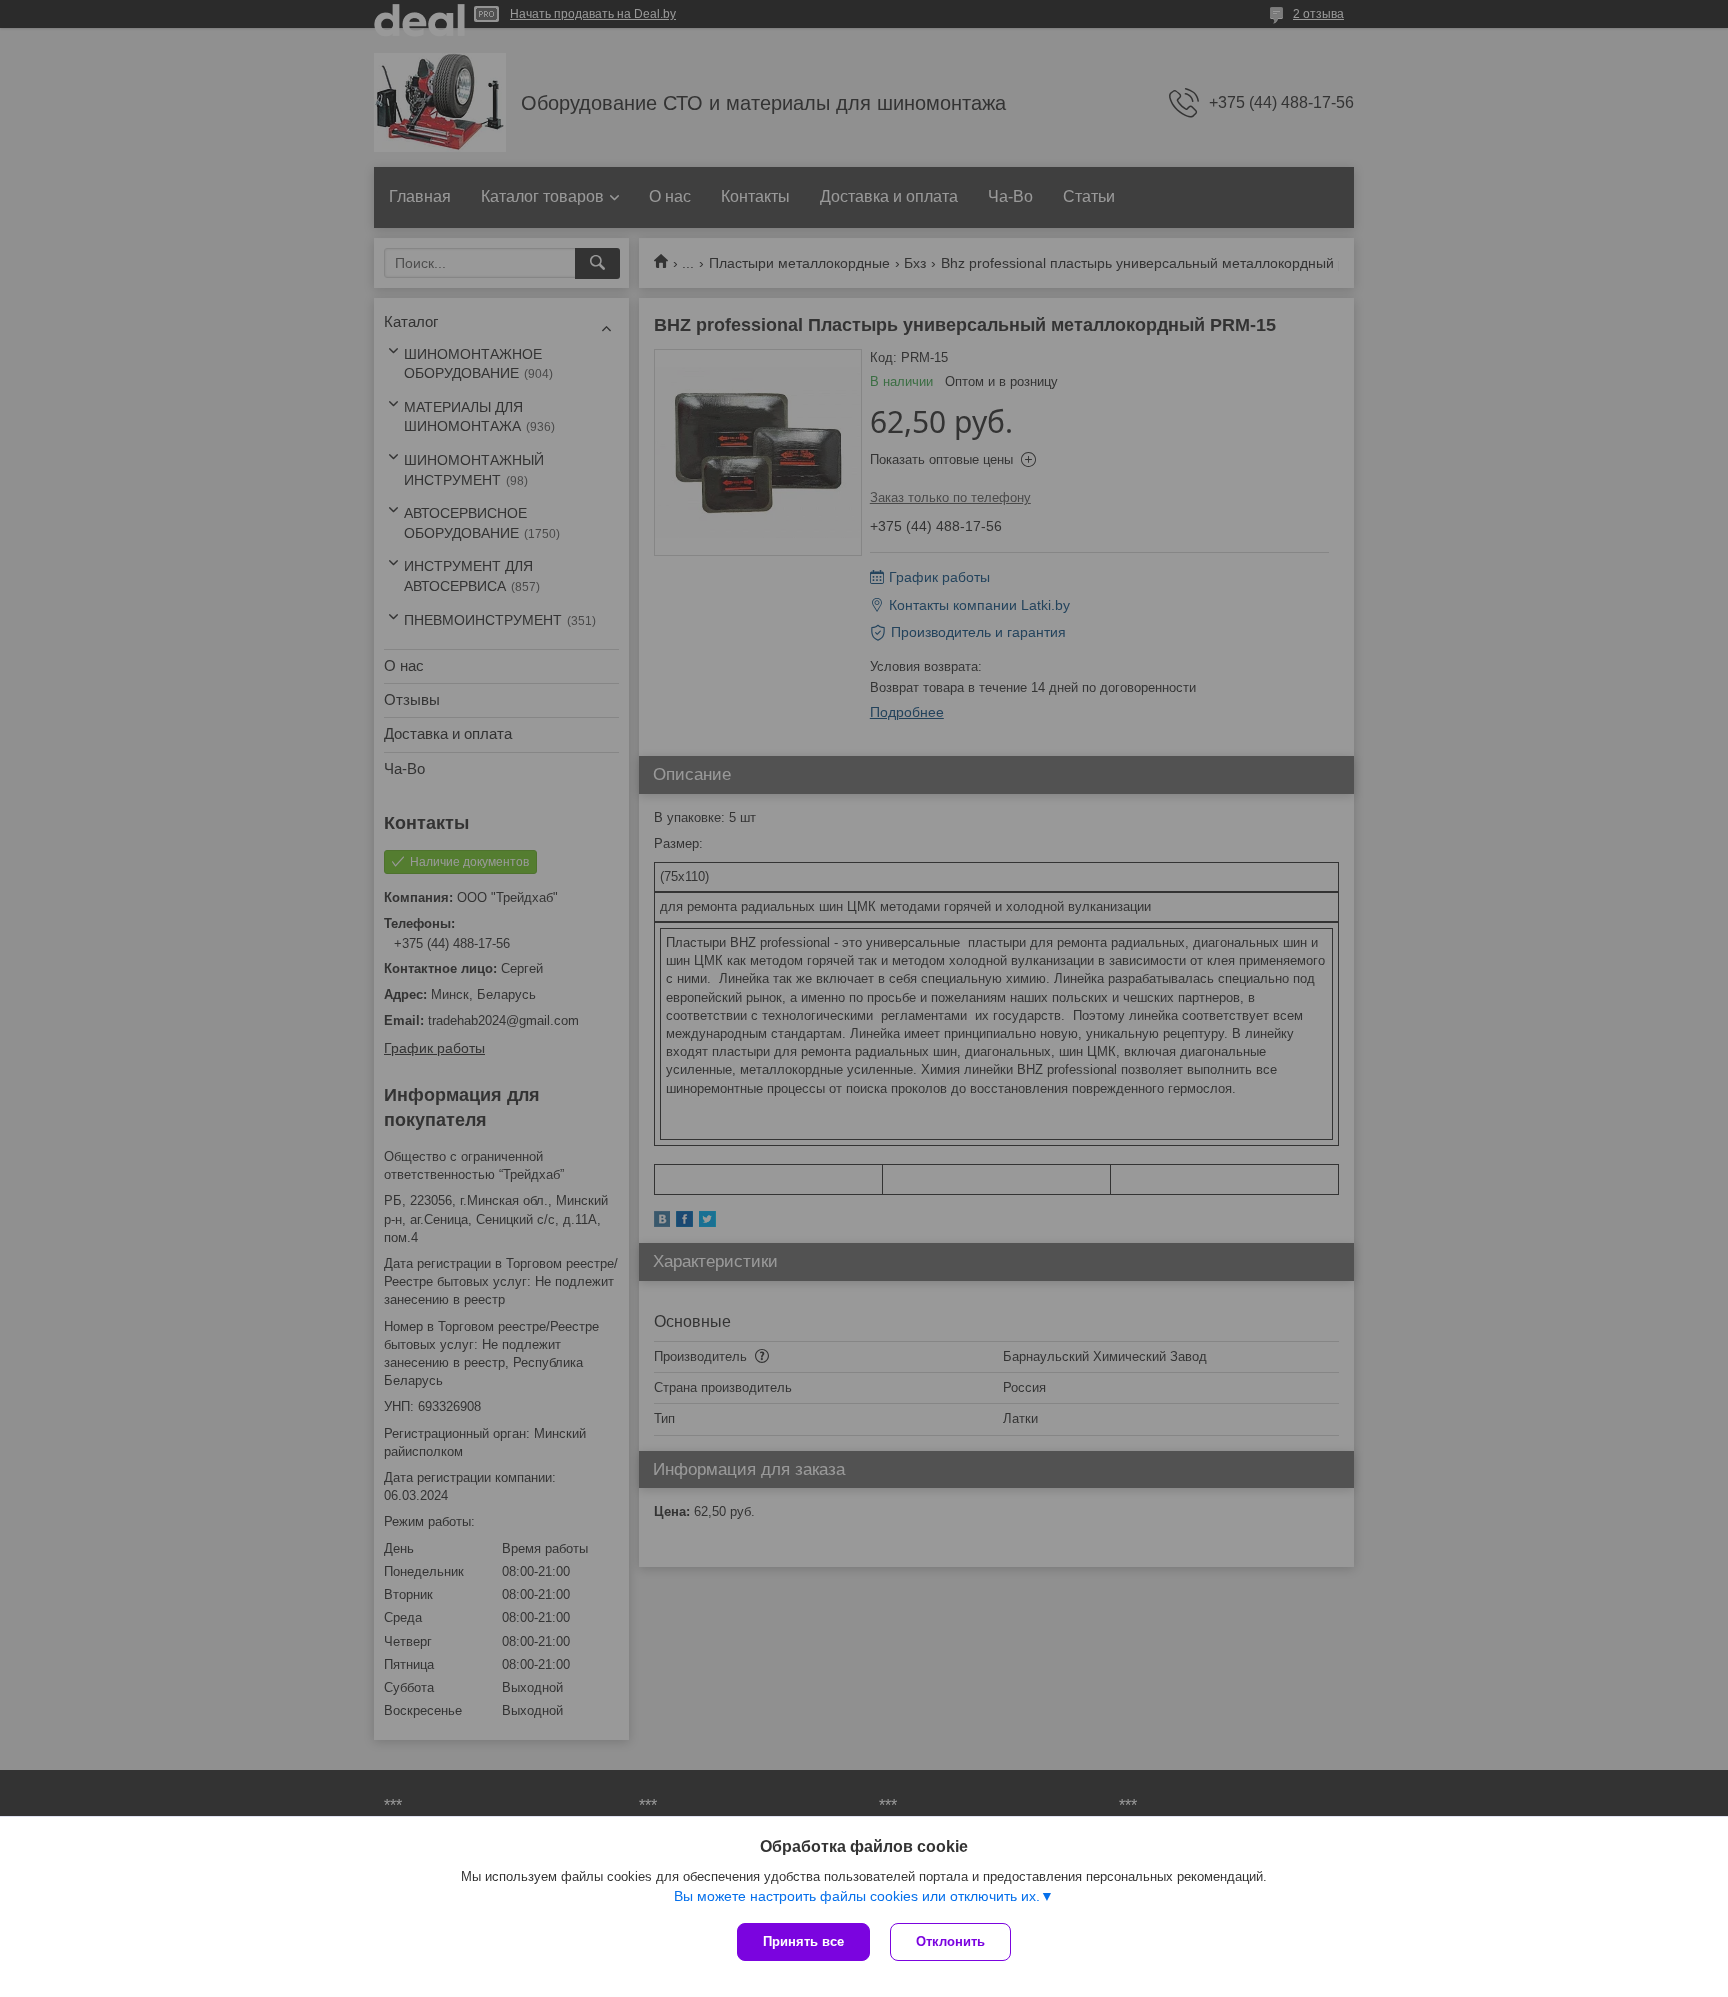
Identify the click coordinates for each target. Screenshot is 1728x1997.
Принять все (803, 1941)
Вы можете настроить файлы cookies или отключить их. (857, 1896)
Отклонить (950, 1941)
